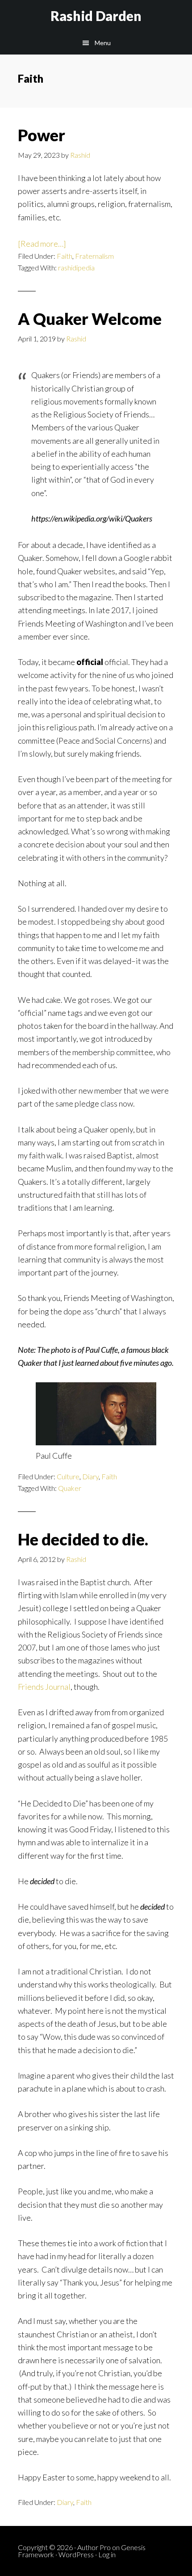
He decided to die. (83, 1539)
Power (42, 135)
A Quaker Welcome (90, 319)
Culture (68, 1476)
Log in (107, 2554)
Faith (65, 256)
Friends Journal (44, 1687)
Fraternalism (94, 256)
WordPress (76, 2554)
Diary (90, 1476)
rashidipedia (76, 267)
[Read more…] (42, 244)
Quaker (70, 1488)
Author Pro (94, 2547)
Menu (103, 43)
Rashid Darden (96, 16)
